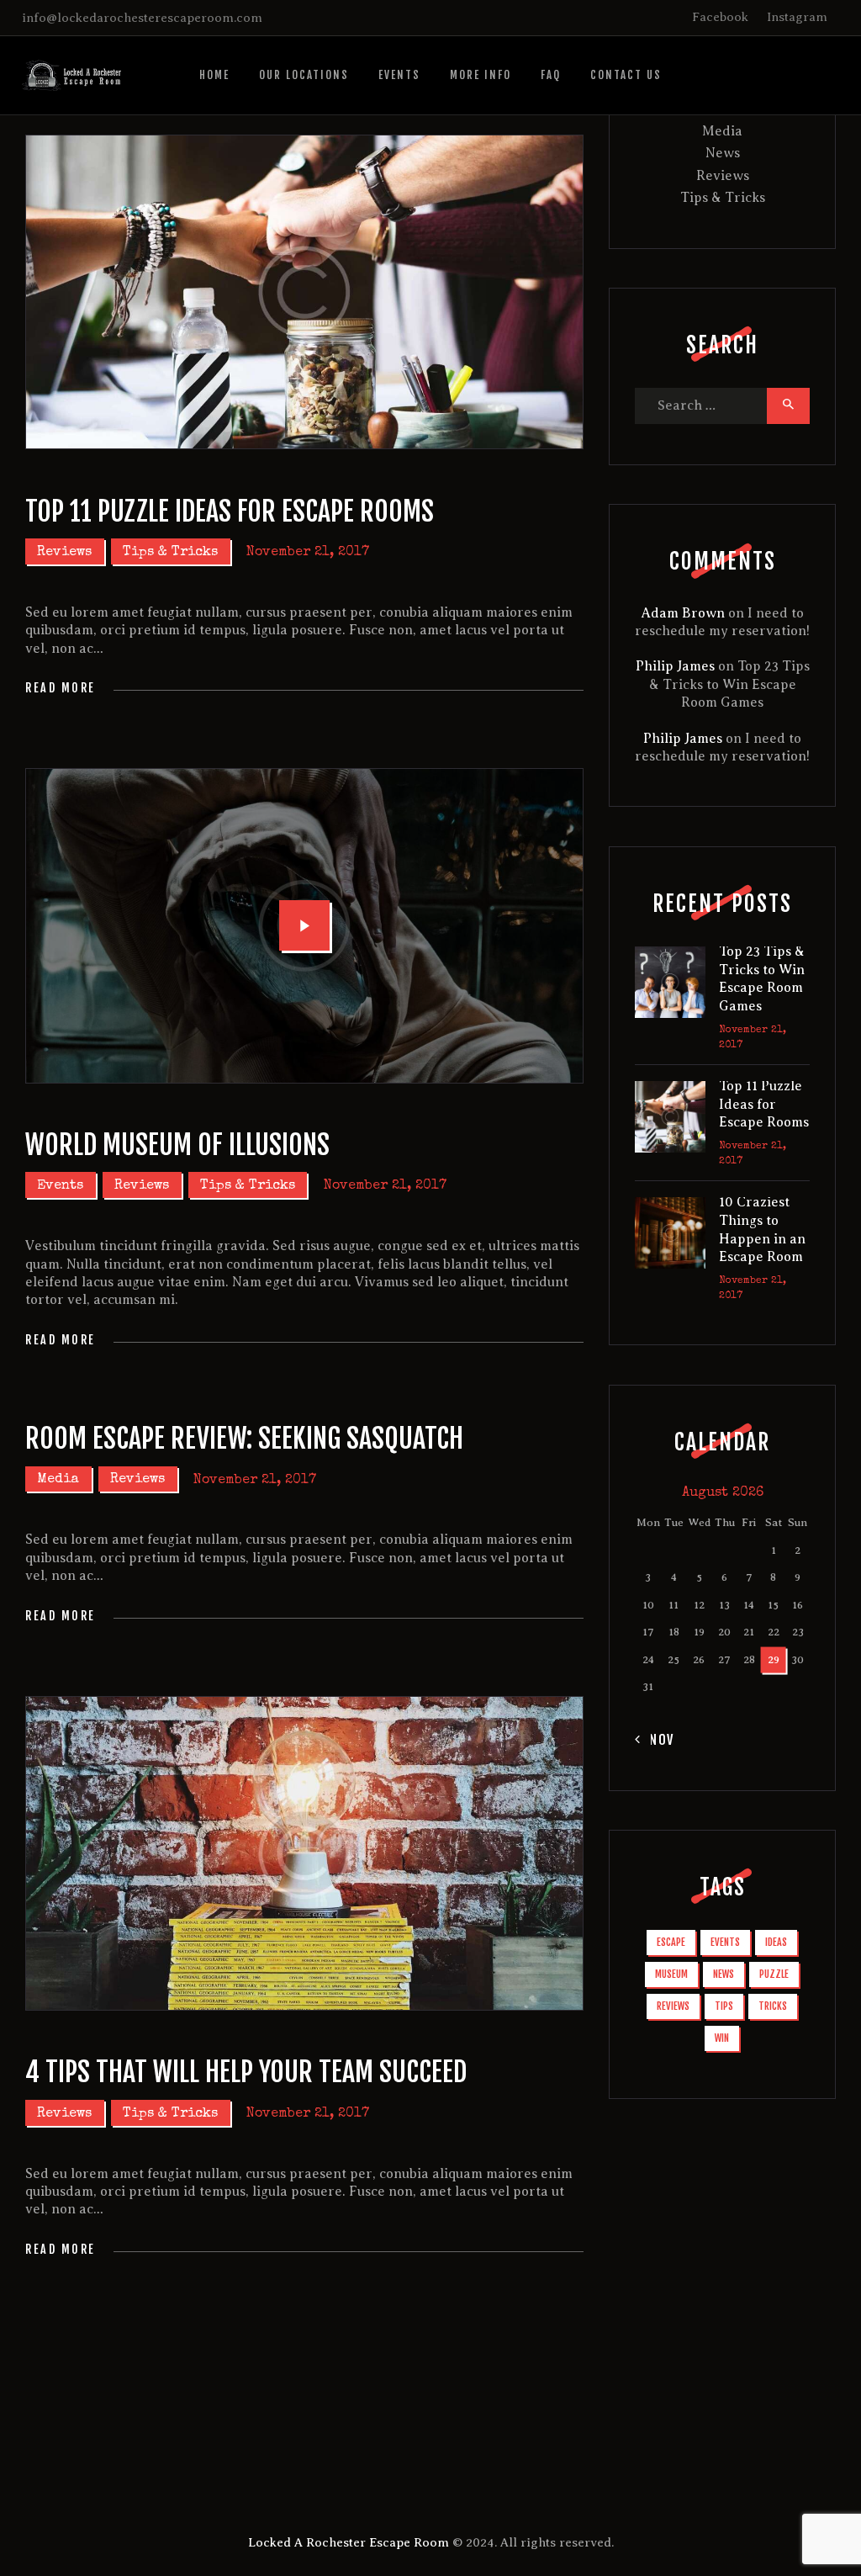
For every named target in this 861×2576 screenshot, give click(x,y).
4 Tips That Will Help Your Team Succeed (246, 2072)
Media (58, 1480)
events (725, 1942)
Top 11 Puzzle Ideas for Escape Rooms (230, 511)
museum (671, 1974)
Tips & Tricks (170, 553)
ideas (776, 1942)
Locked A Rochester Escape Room (349, 2542)
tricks (773, 2006)
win (722, 2038)
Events (60, 1186)
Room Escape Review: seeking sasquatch (244, 1439)
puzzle (774, 1974)
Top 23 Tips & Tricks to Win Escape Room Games (729, 684)
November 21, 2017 (308, 553)
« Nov (655, 1740)
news (724, 1974)
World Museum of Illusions (177, 1145)
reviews (673, 2006)
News (723, 153)
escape (671, 1942)
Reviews (64, 553)
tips (724, 2006)
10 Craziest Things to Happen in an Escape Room (762, 1230)
